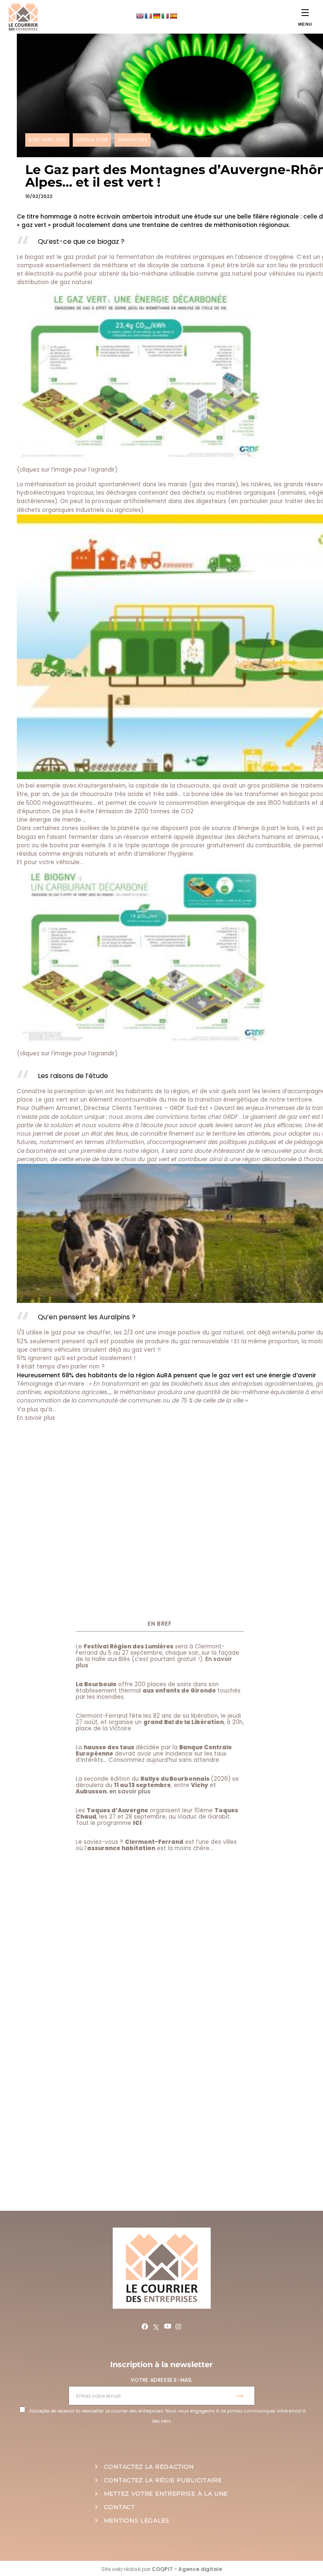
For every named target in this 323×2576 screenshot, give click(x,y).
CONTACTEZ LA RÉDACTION (149, 2467)
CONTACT (119, 2507)
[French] (148, 16)
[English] (140, 16)
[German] (156, 16)
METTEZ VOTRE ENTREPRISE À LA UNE (166, 2494)
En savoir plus (36, 1418)
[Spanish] (173, 16)
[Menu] (305, 12)
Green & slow (92, 140)
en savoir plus (130, 1792)
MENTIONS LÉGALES (137, 2521)
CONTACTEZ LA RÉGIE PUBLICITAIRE (163, 2480)
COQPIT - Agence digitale (187, 2569)
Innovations (132, 140)
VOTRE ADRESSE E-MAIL (161, 2380)
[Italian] (165, 16)
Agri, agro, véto (47, 140)
